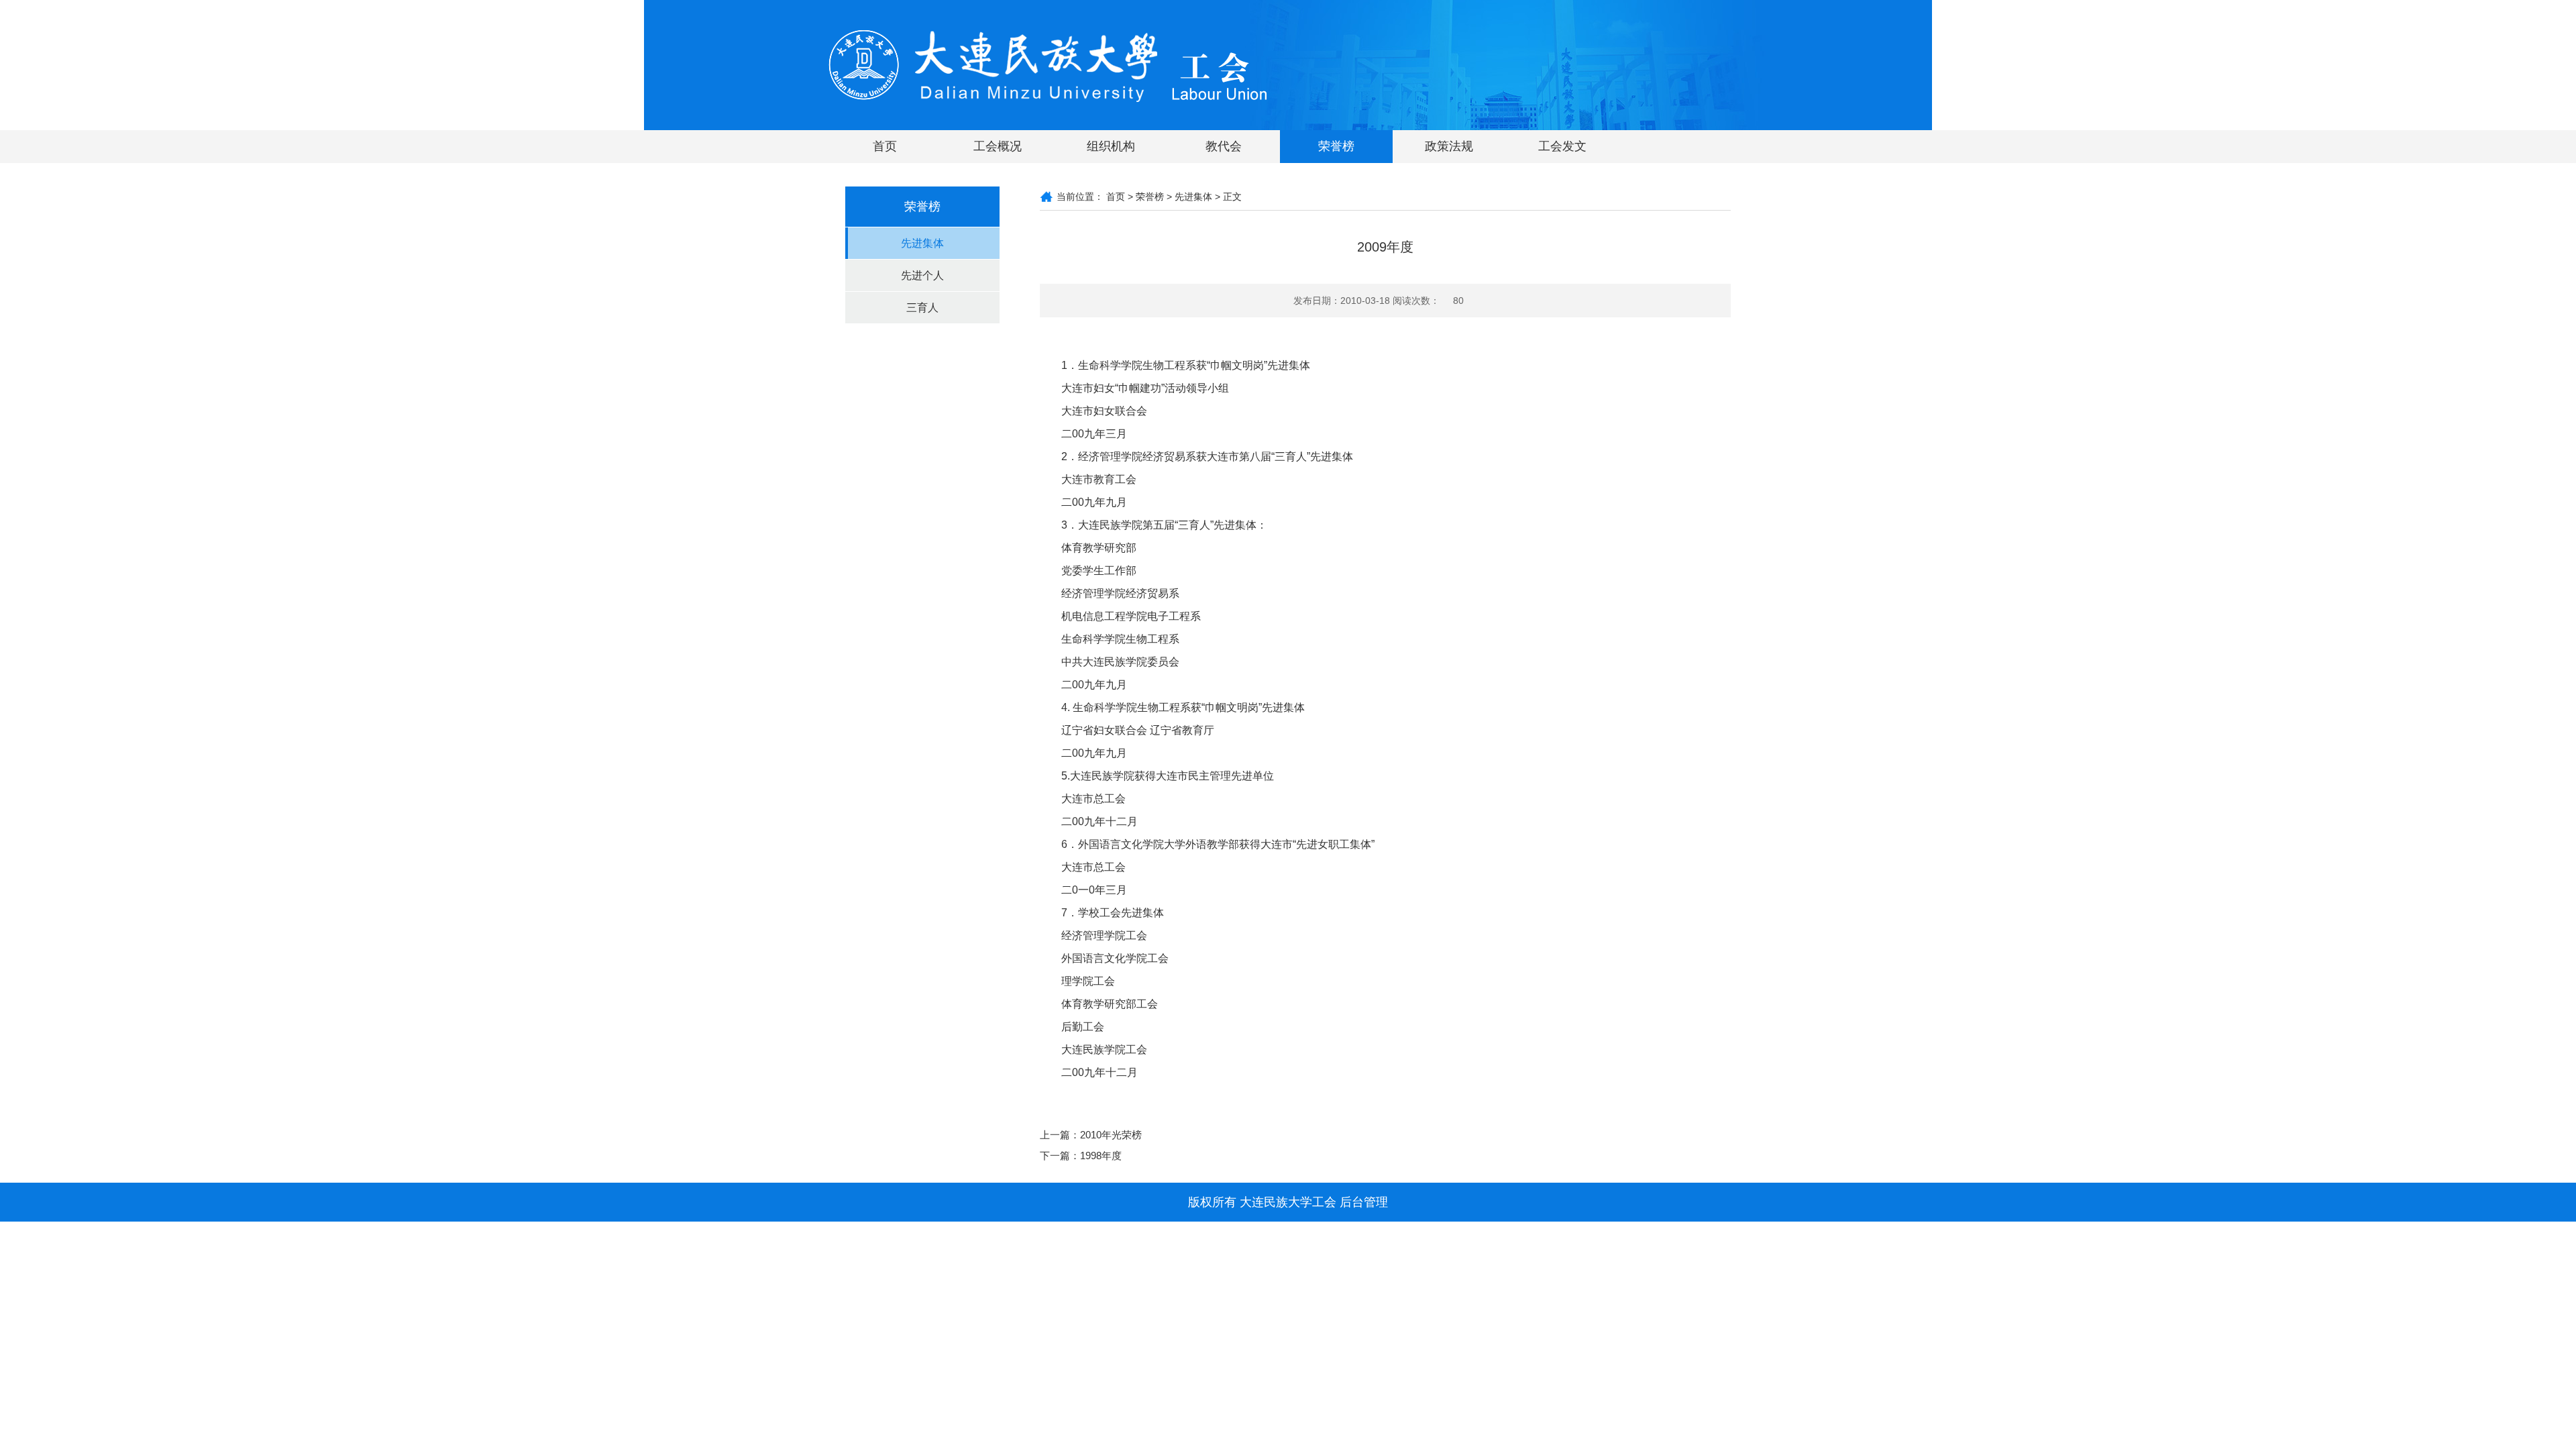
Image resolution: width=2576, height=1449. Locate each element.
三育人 (922, 308)
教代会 (1224, 146)
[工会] (1048, 64)
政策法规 (1449, 146)
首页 (885, 146)
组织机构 (1111, 146)
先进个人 (922, 275)
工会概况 (998, 146)
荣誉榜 (1336, 146)
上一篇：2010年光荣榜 (1091, 1135)
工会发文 (1562, 146)
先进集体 (922, 243)
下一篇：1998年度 (1081, 1156)
